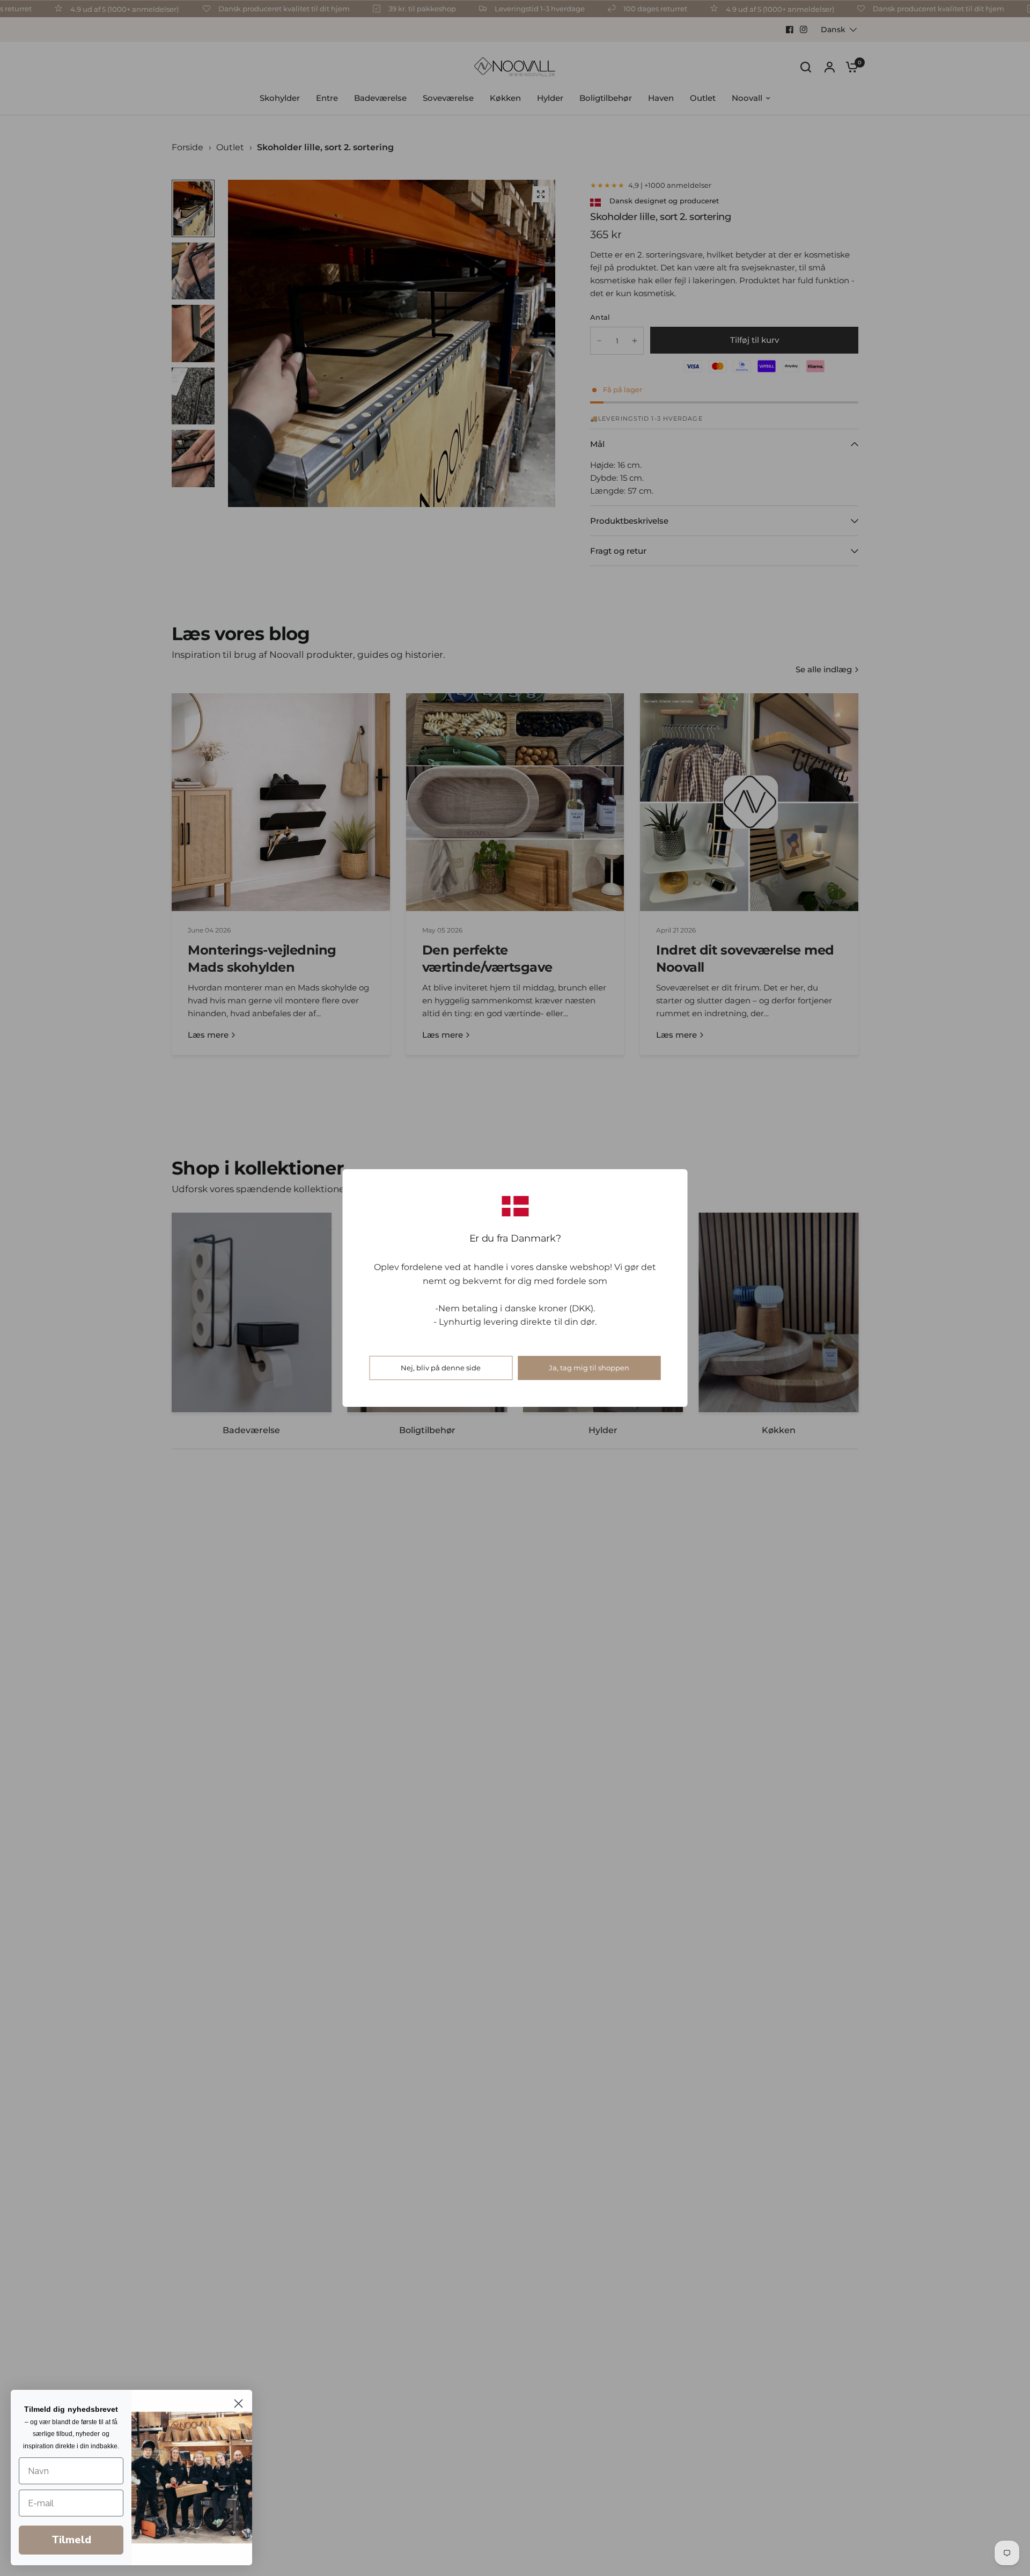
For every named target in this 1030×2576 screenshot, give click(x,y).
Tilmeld (71, 2540)
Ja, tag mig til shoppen (589, 1368)
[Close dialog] (238, 2403)
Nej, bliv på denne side (441, 1368)
